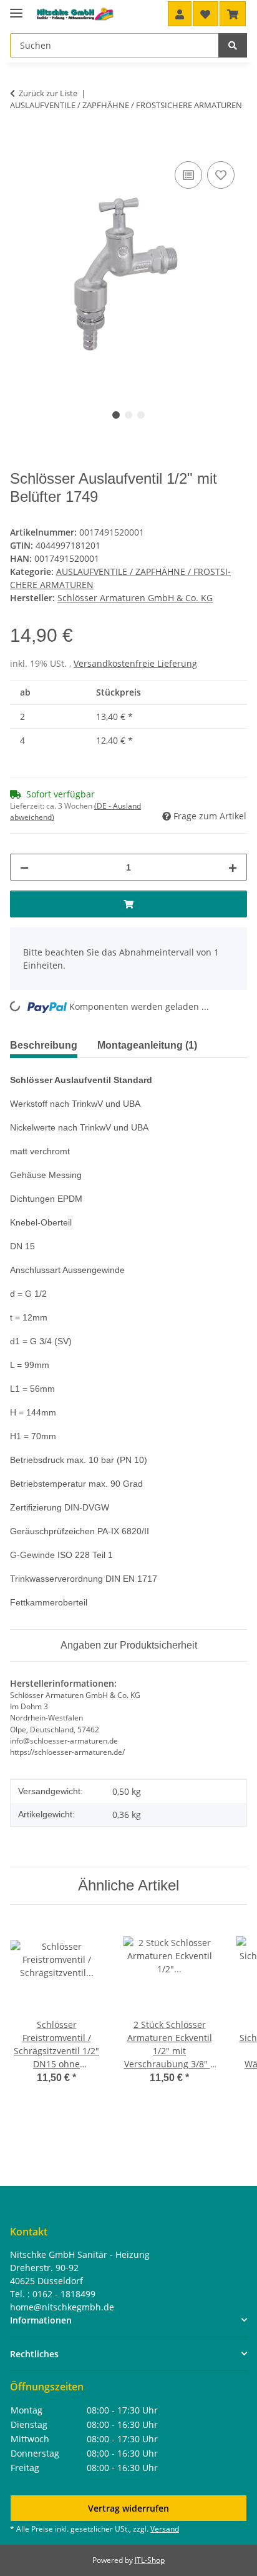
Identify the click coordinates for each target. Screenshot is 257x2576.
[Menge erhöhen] (233, 867)
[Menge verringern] (24, 867)
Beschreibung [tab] (44, 1045)
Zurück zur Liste (48, 93)
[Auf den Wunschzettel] (221, 175)
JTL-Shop (150, 2560)
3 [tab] (141, 415)
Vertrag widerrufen (128, 2508)
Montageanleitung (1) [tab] (147, 1045)
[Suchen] (233, 45)
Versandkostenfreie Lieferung (135, 663)
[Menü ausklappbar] (16, 8)
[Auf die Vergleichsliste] (188, 175)
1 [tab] (116, 415)
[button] (180, 14)
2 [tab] (128, 415)
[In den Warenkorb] (20, 144)
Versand (165, 2529)
